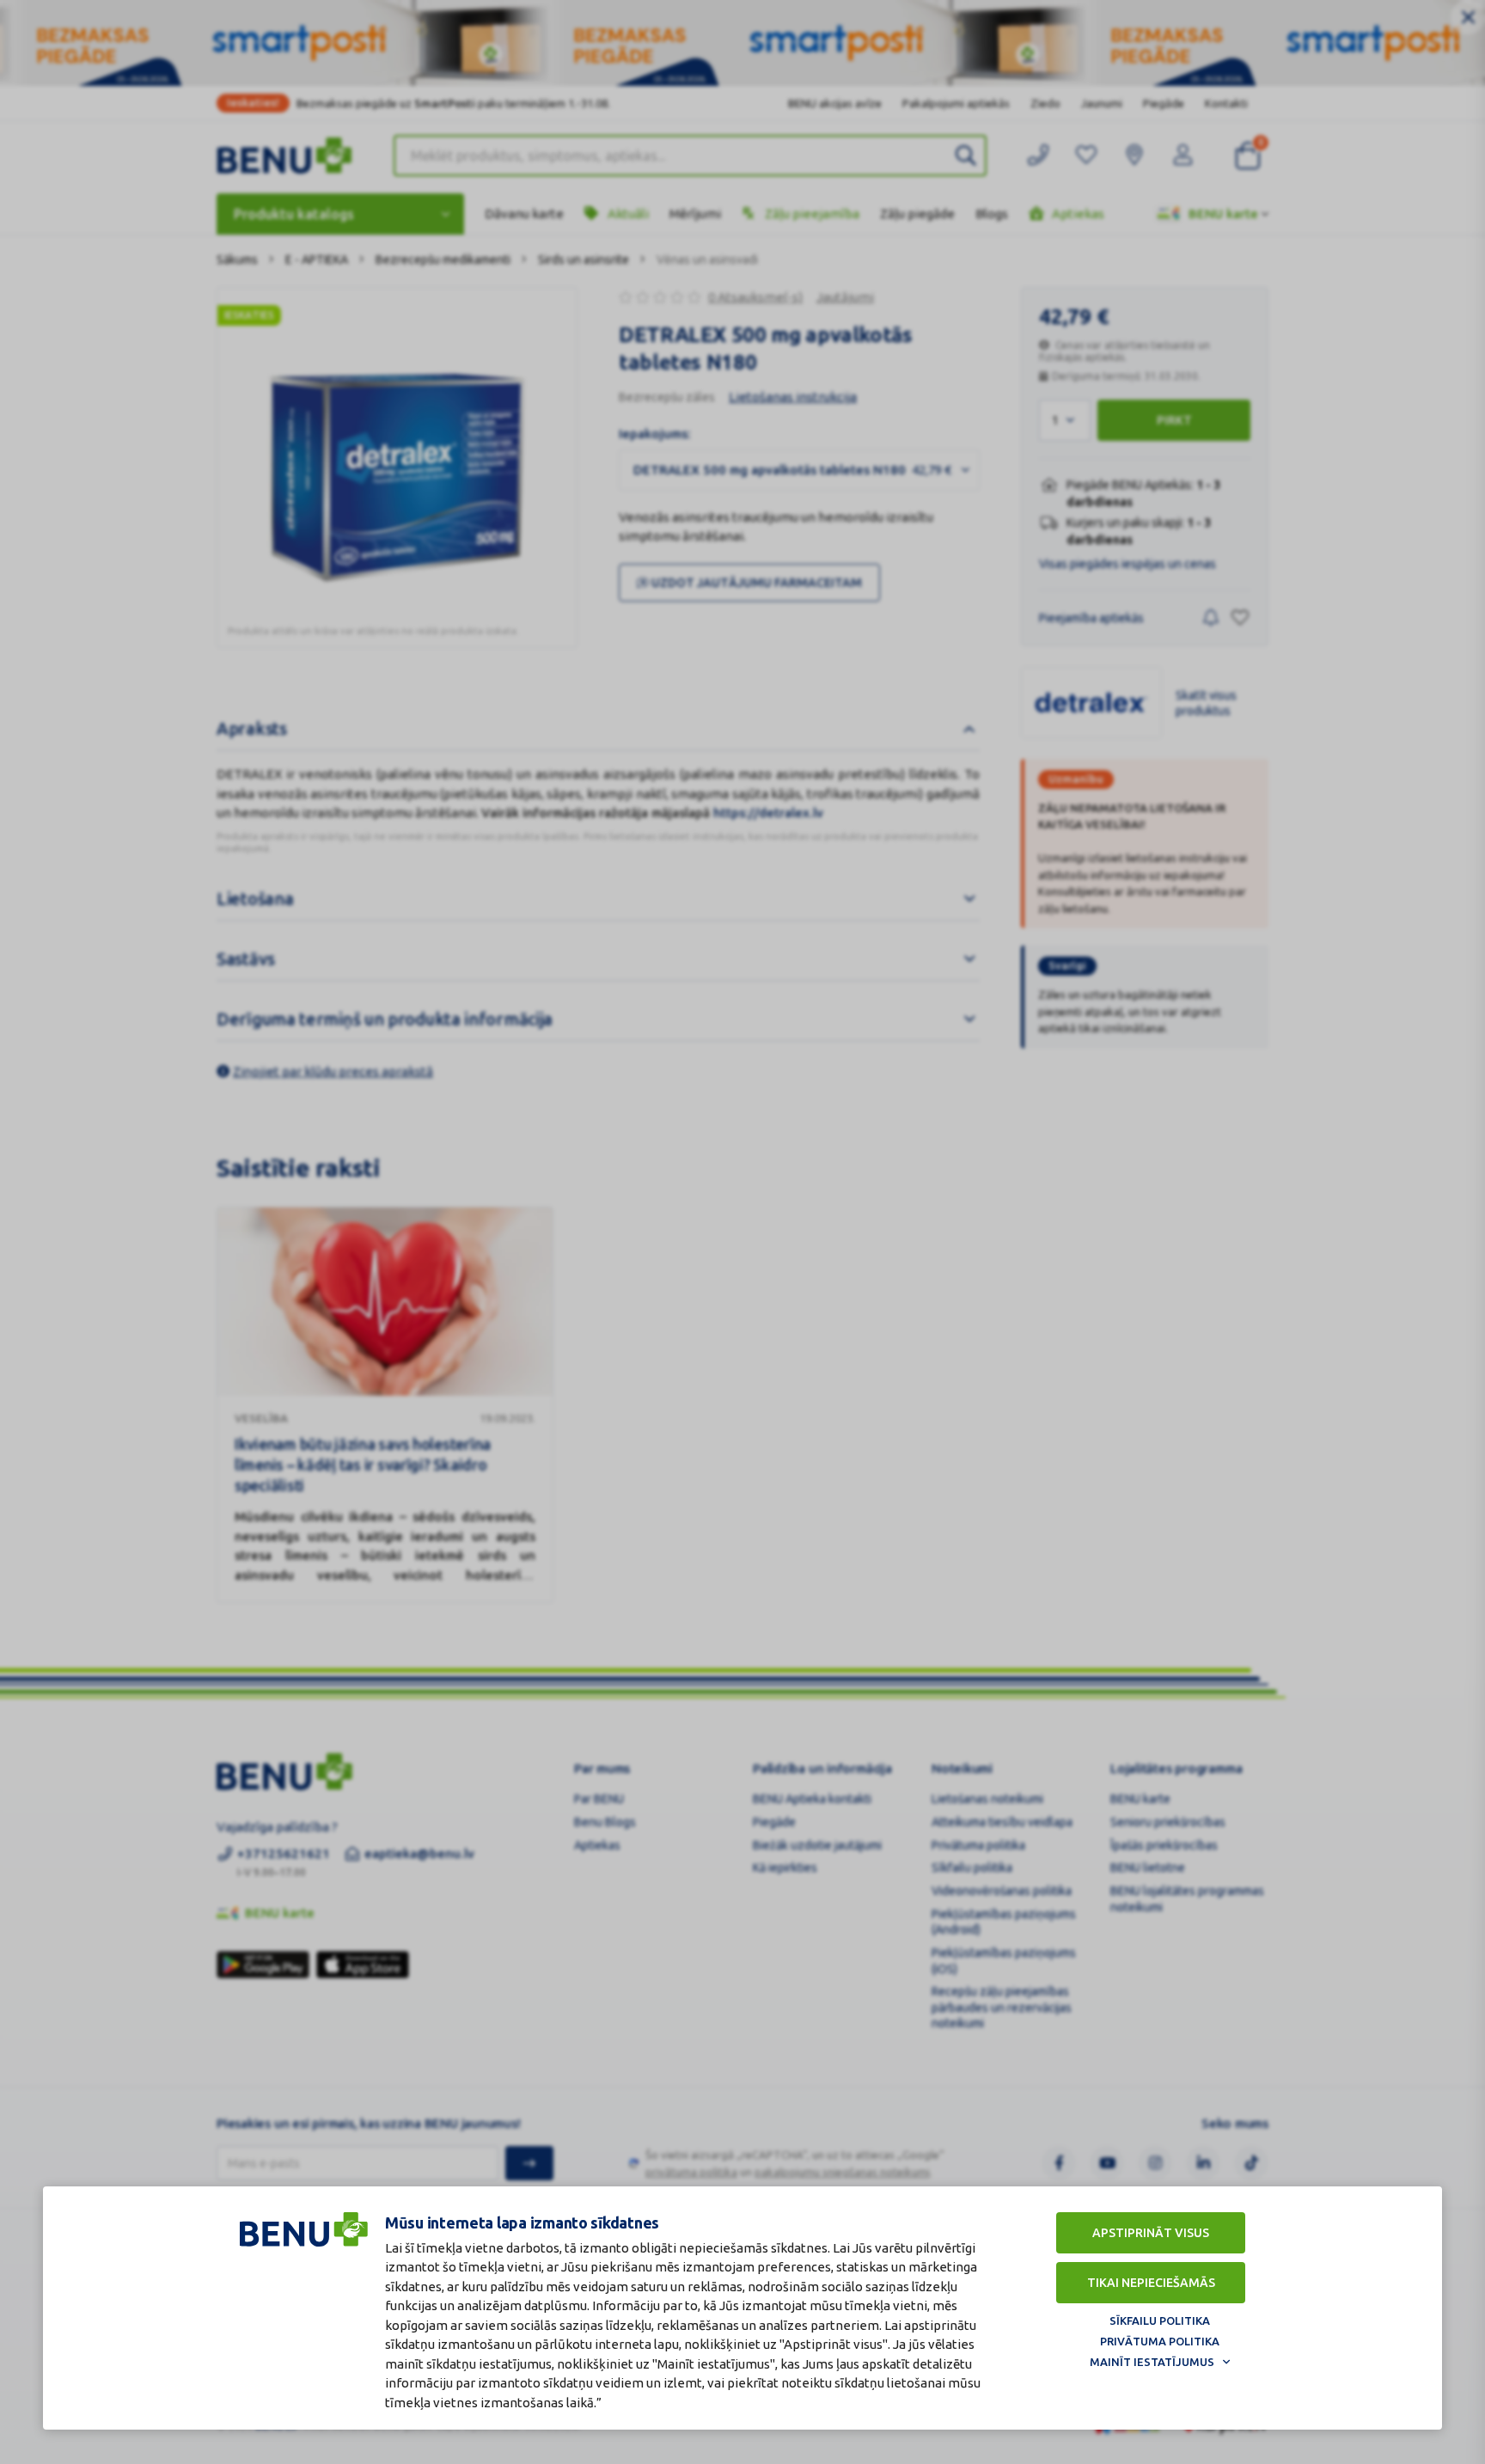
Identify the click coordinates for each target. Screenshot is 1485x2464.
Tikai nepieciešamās (1151, 2283)
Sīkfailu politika (1160, 2320)
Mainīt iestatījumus (1152, 2362)
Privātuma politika (1160, 2341)
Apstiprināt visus (1151, 2233)
